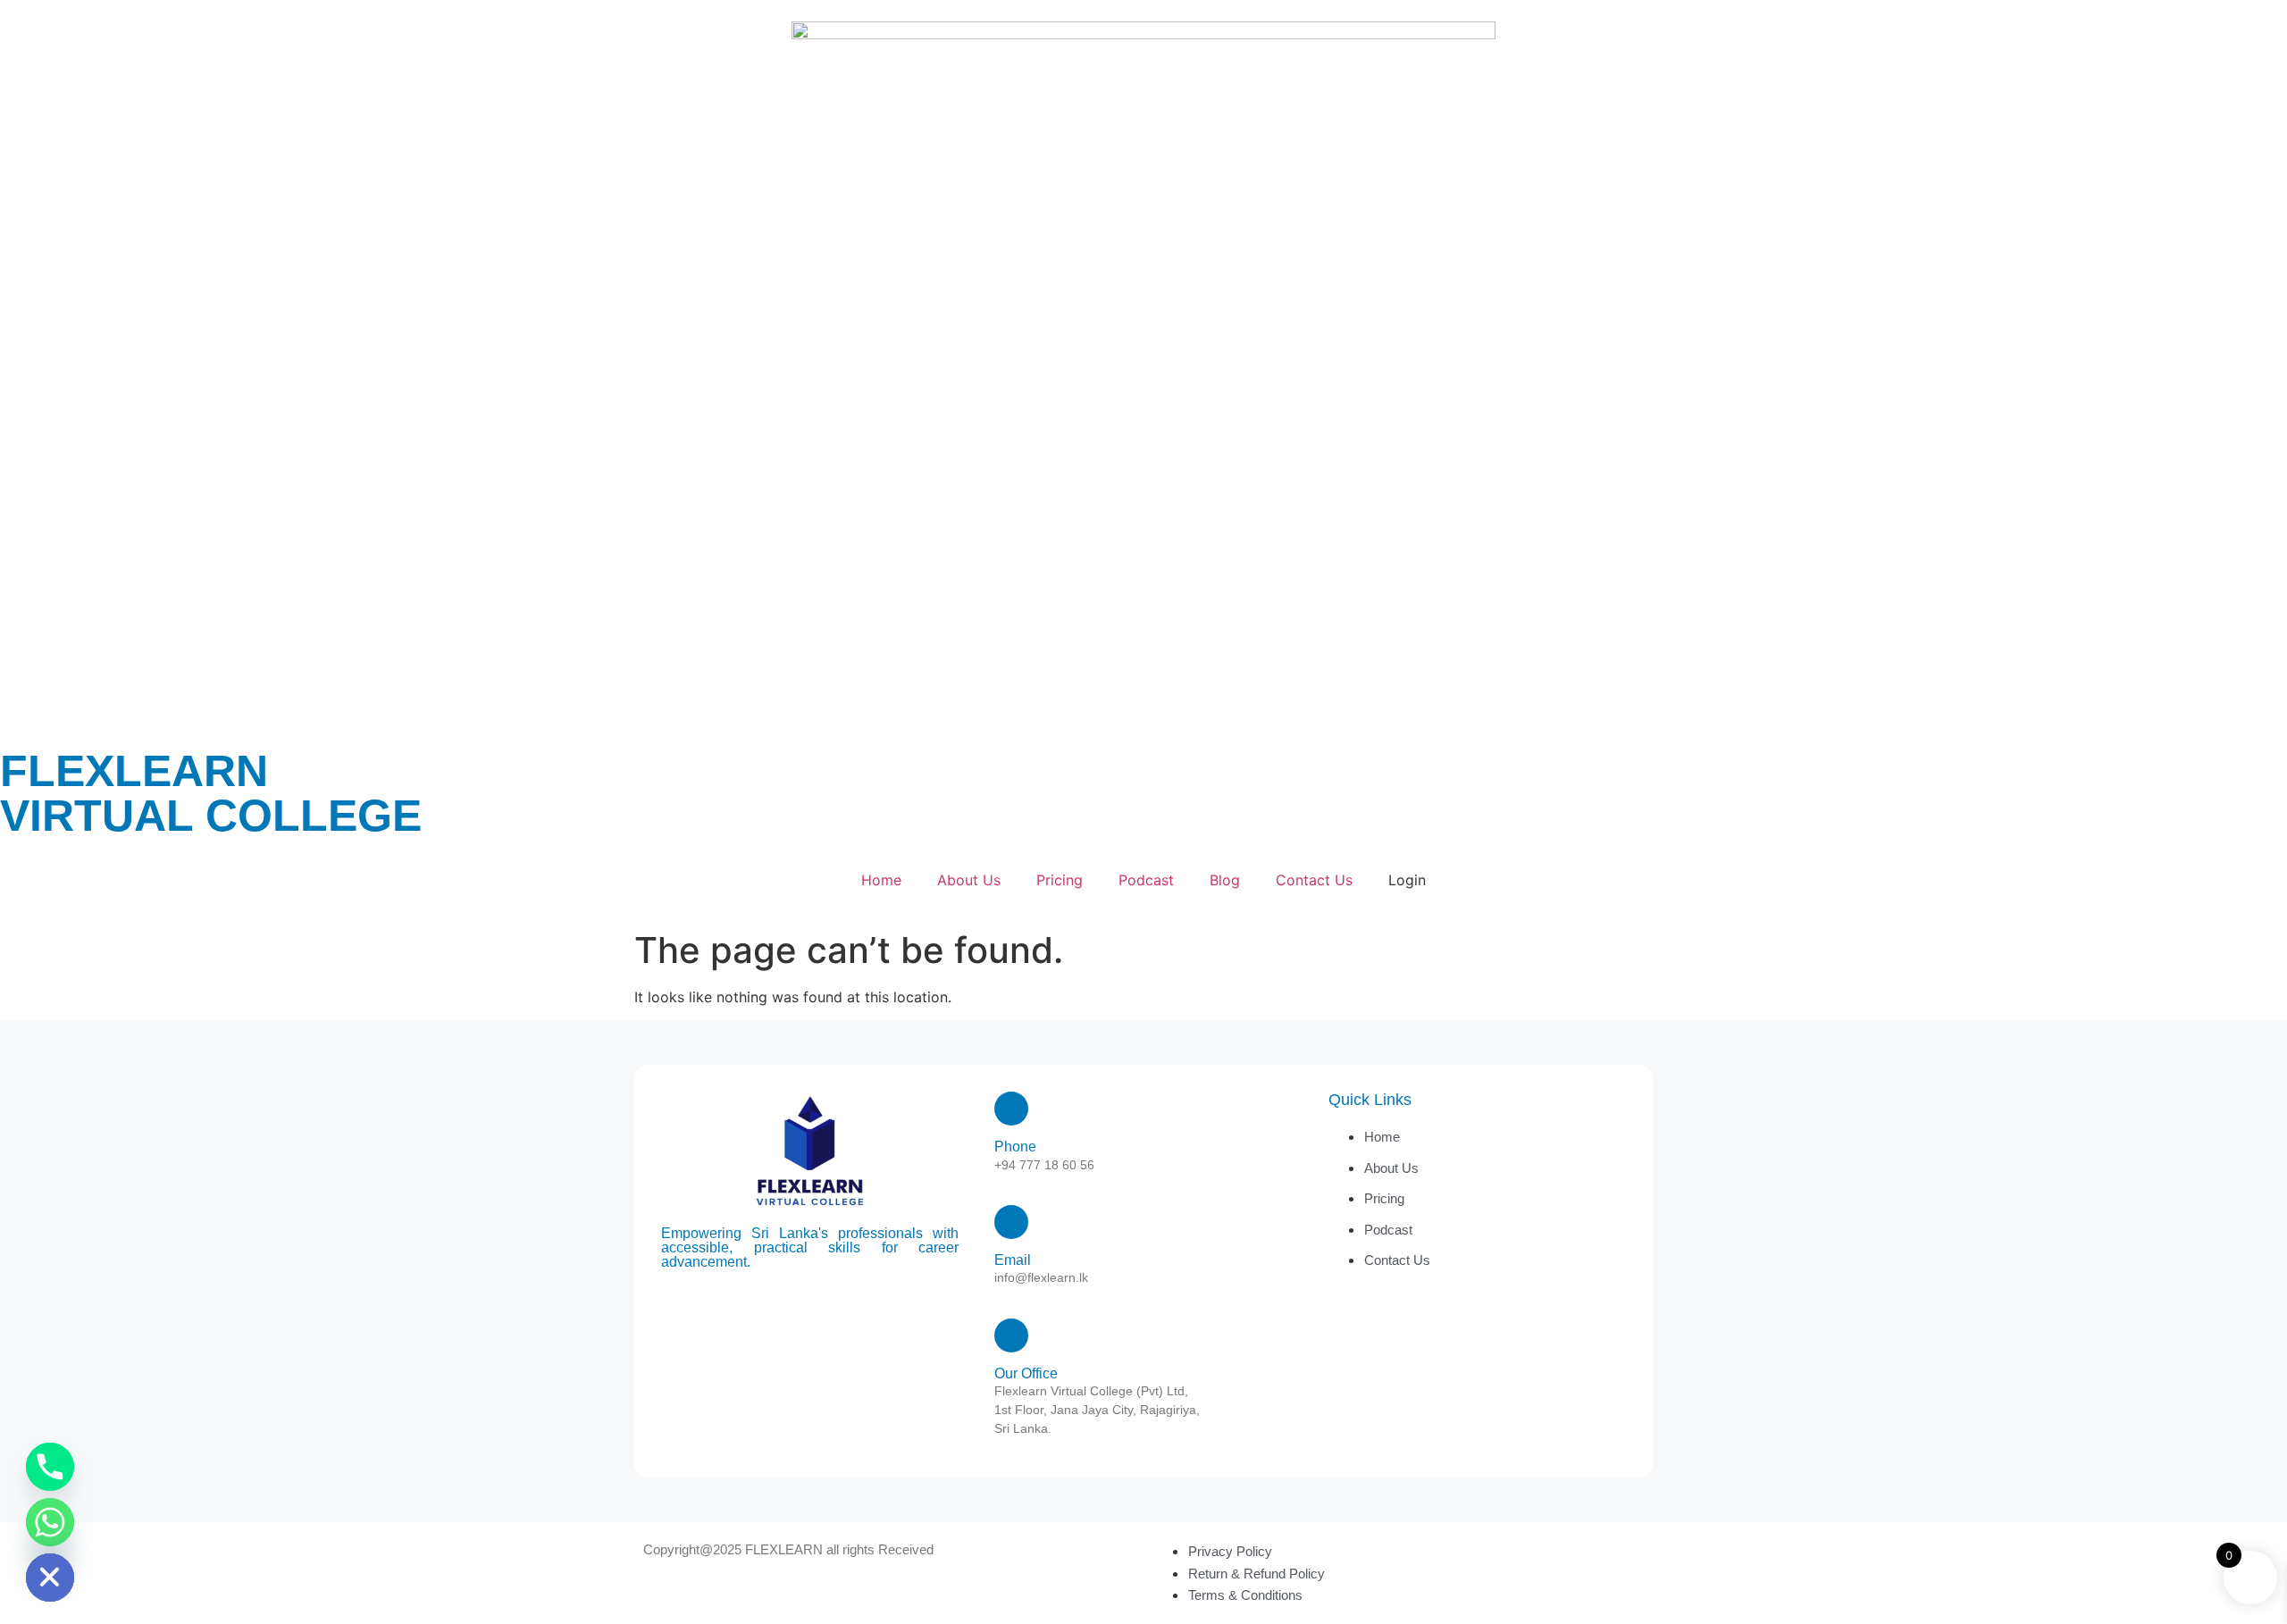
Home (881, 880)
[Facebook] (810, 1304)
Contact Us (1314, 880)
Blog (1225, 880)
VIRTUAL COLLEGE (211, 816)
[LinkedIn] (786, 1304)
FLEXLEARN (134, 771)
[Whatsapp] (50, 1522)
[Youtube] (834, 1304)
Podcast (1146, 880)
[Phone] (50, 1467)
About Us (969, 880)
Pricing (1060, 880)
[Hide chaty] (50, 1578)
